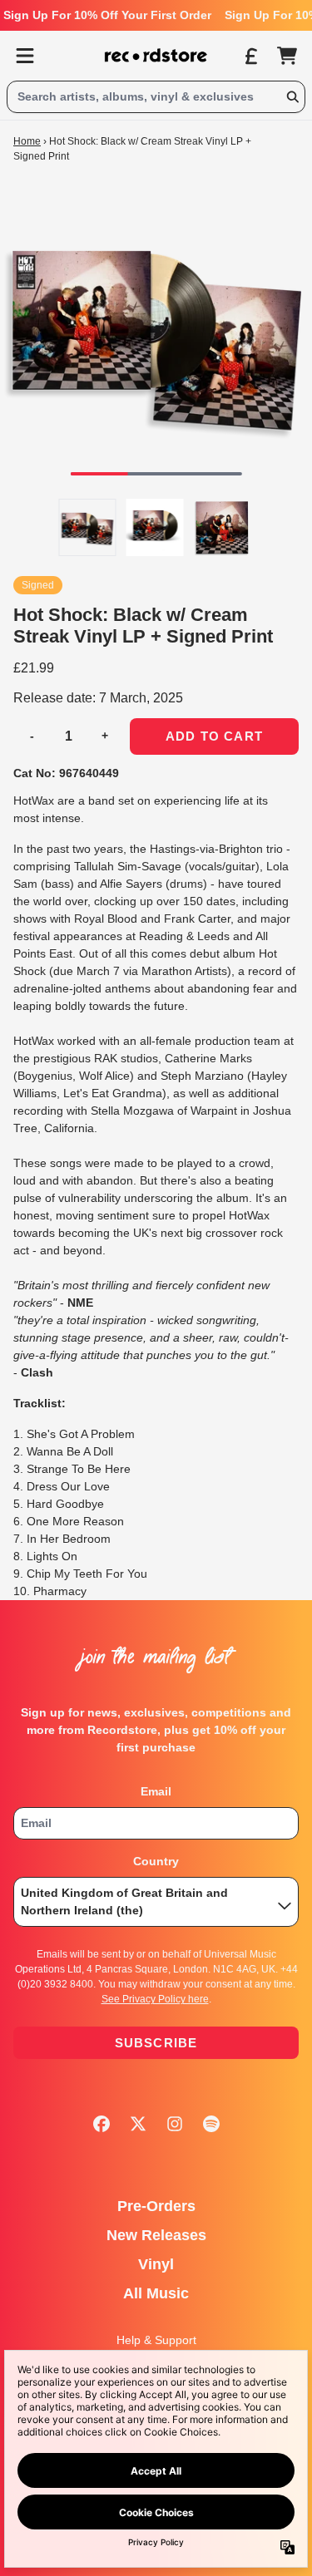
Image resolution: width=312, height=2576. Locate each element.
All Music (156, 2293)
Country (156, 1861)
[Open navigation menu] (25, 56)
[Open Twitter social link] (138, 2124)
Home (27, 141)
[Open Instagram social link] (175, 2124)
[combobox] (156, 97)
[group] (88, 527)
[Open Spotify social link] (211, 2124)
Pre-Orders (156, 2206)
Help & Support (156, 2340)
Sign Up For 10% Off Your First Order (107, 15)
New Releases (156, 2235)
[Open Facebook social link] (102, 2124)
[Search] (292, 97)
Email (156, 1791)
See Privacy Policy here (155, 1999)
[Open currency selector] (250, 56)
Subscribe (156, 2043)
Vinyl (156, 2264)
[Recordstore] (156, 56)
